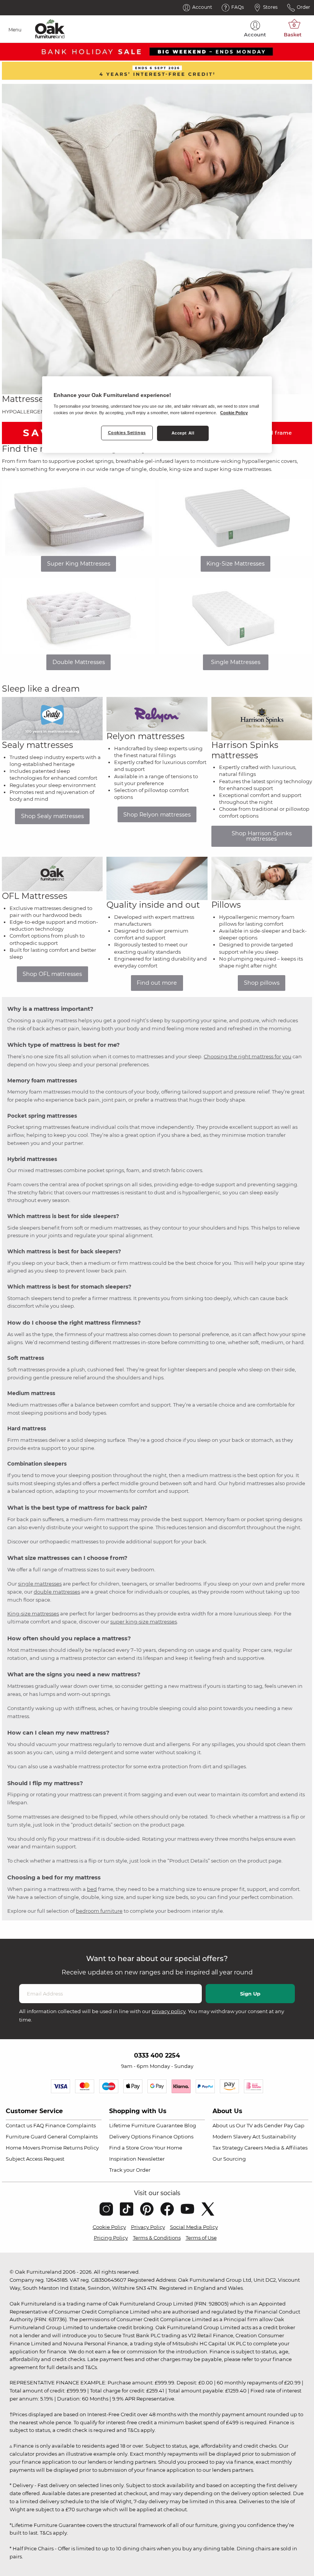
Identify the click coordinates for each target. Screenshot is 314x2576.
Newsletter (151, 2159)
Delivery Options (130, 2137)
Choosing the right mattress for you (248, 1056)
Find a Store (124, 2148)
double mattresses (57, 1592)
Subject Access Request (35, 2159)
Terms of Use (201, 2238)
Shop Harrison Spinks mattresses (262, 836)
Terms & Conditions (157, 2238)
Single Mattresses (236, 662)
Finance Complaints (70, 2125)
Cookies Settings (127, 433)
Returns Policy (81, 2148)
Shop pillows (262, 983)
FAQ (39, 2125)
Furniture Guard (26, 2137)
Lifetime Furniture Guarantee (146, 2125)
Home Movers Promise (34, 2148)
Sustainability (279, 2137)
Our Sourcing (229, 2159)
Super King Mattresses (79, 564)
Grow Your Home (161, 2148)
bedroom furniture (99, 1911)
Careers (254, 2148)
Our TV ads (249, 2125)
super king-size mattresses (144, 1622)
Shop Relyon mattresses (157, 815)
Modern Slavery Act (236, 2137)
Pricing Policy (111, 2238)
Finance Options (173, 2137)
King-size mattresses (33, 1613)
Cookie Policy (109, 2227)
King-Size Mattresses (235, 564)
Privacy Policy (148, 2227)
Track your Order (130, 2170)
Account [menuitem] (255, 34)
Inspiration (123, 2159)
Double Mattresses (79, 662)
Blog (190, 2125)
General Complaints (73, 2137)
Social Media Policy (194, 2227)
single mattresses (40, 1584)
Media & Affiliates (286, 2148)
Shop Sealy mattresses (52, 816)
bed (92, 1889)
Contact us (19, 2125)
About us (224, 2125)
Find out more (157, 983)
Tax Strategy (228, 2148)
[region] (157, 415)
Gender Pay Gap (284, 2125)
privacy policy (169, 2011)
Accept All (183, 433)
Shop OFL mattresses (52, 974)
